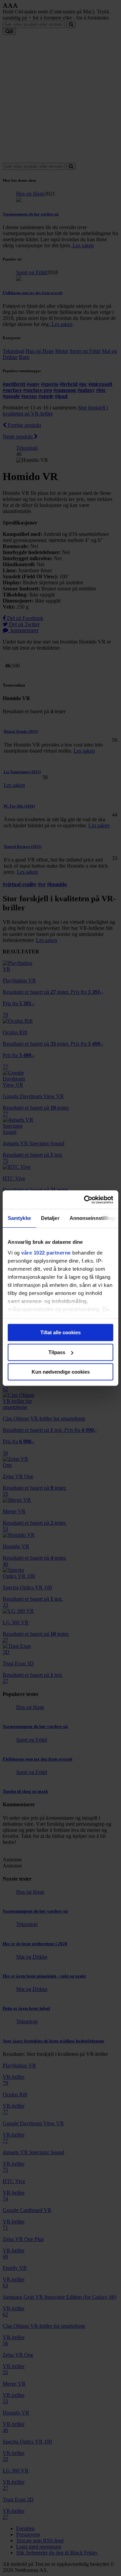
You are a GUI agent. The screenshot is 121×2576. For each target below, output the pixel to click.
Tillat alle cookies (61, 1332)
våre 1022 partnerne (46, 1253)
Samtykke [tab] (19, 1218)
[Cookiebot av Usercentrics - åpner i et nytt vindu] (85, 1200)
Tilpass (57, 1352)
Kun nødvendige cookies (61, 1372)
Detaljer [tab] (50, 1218)
